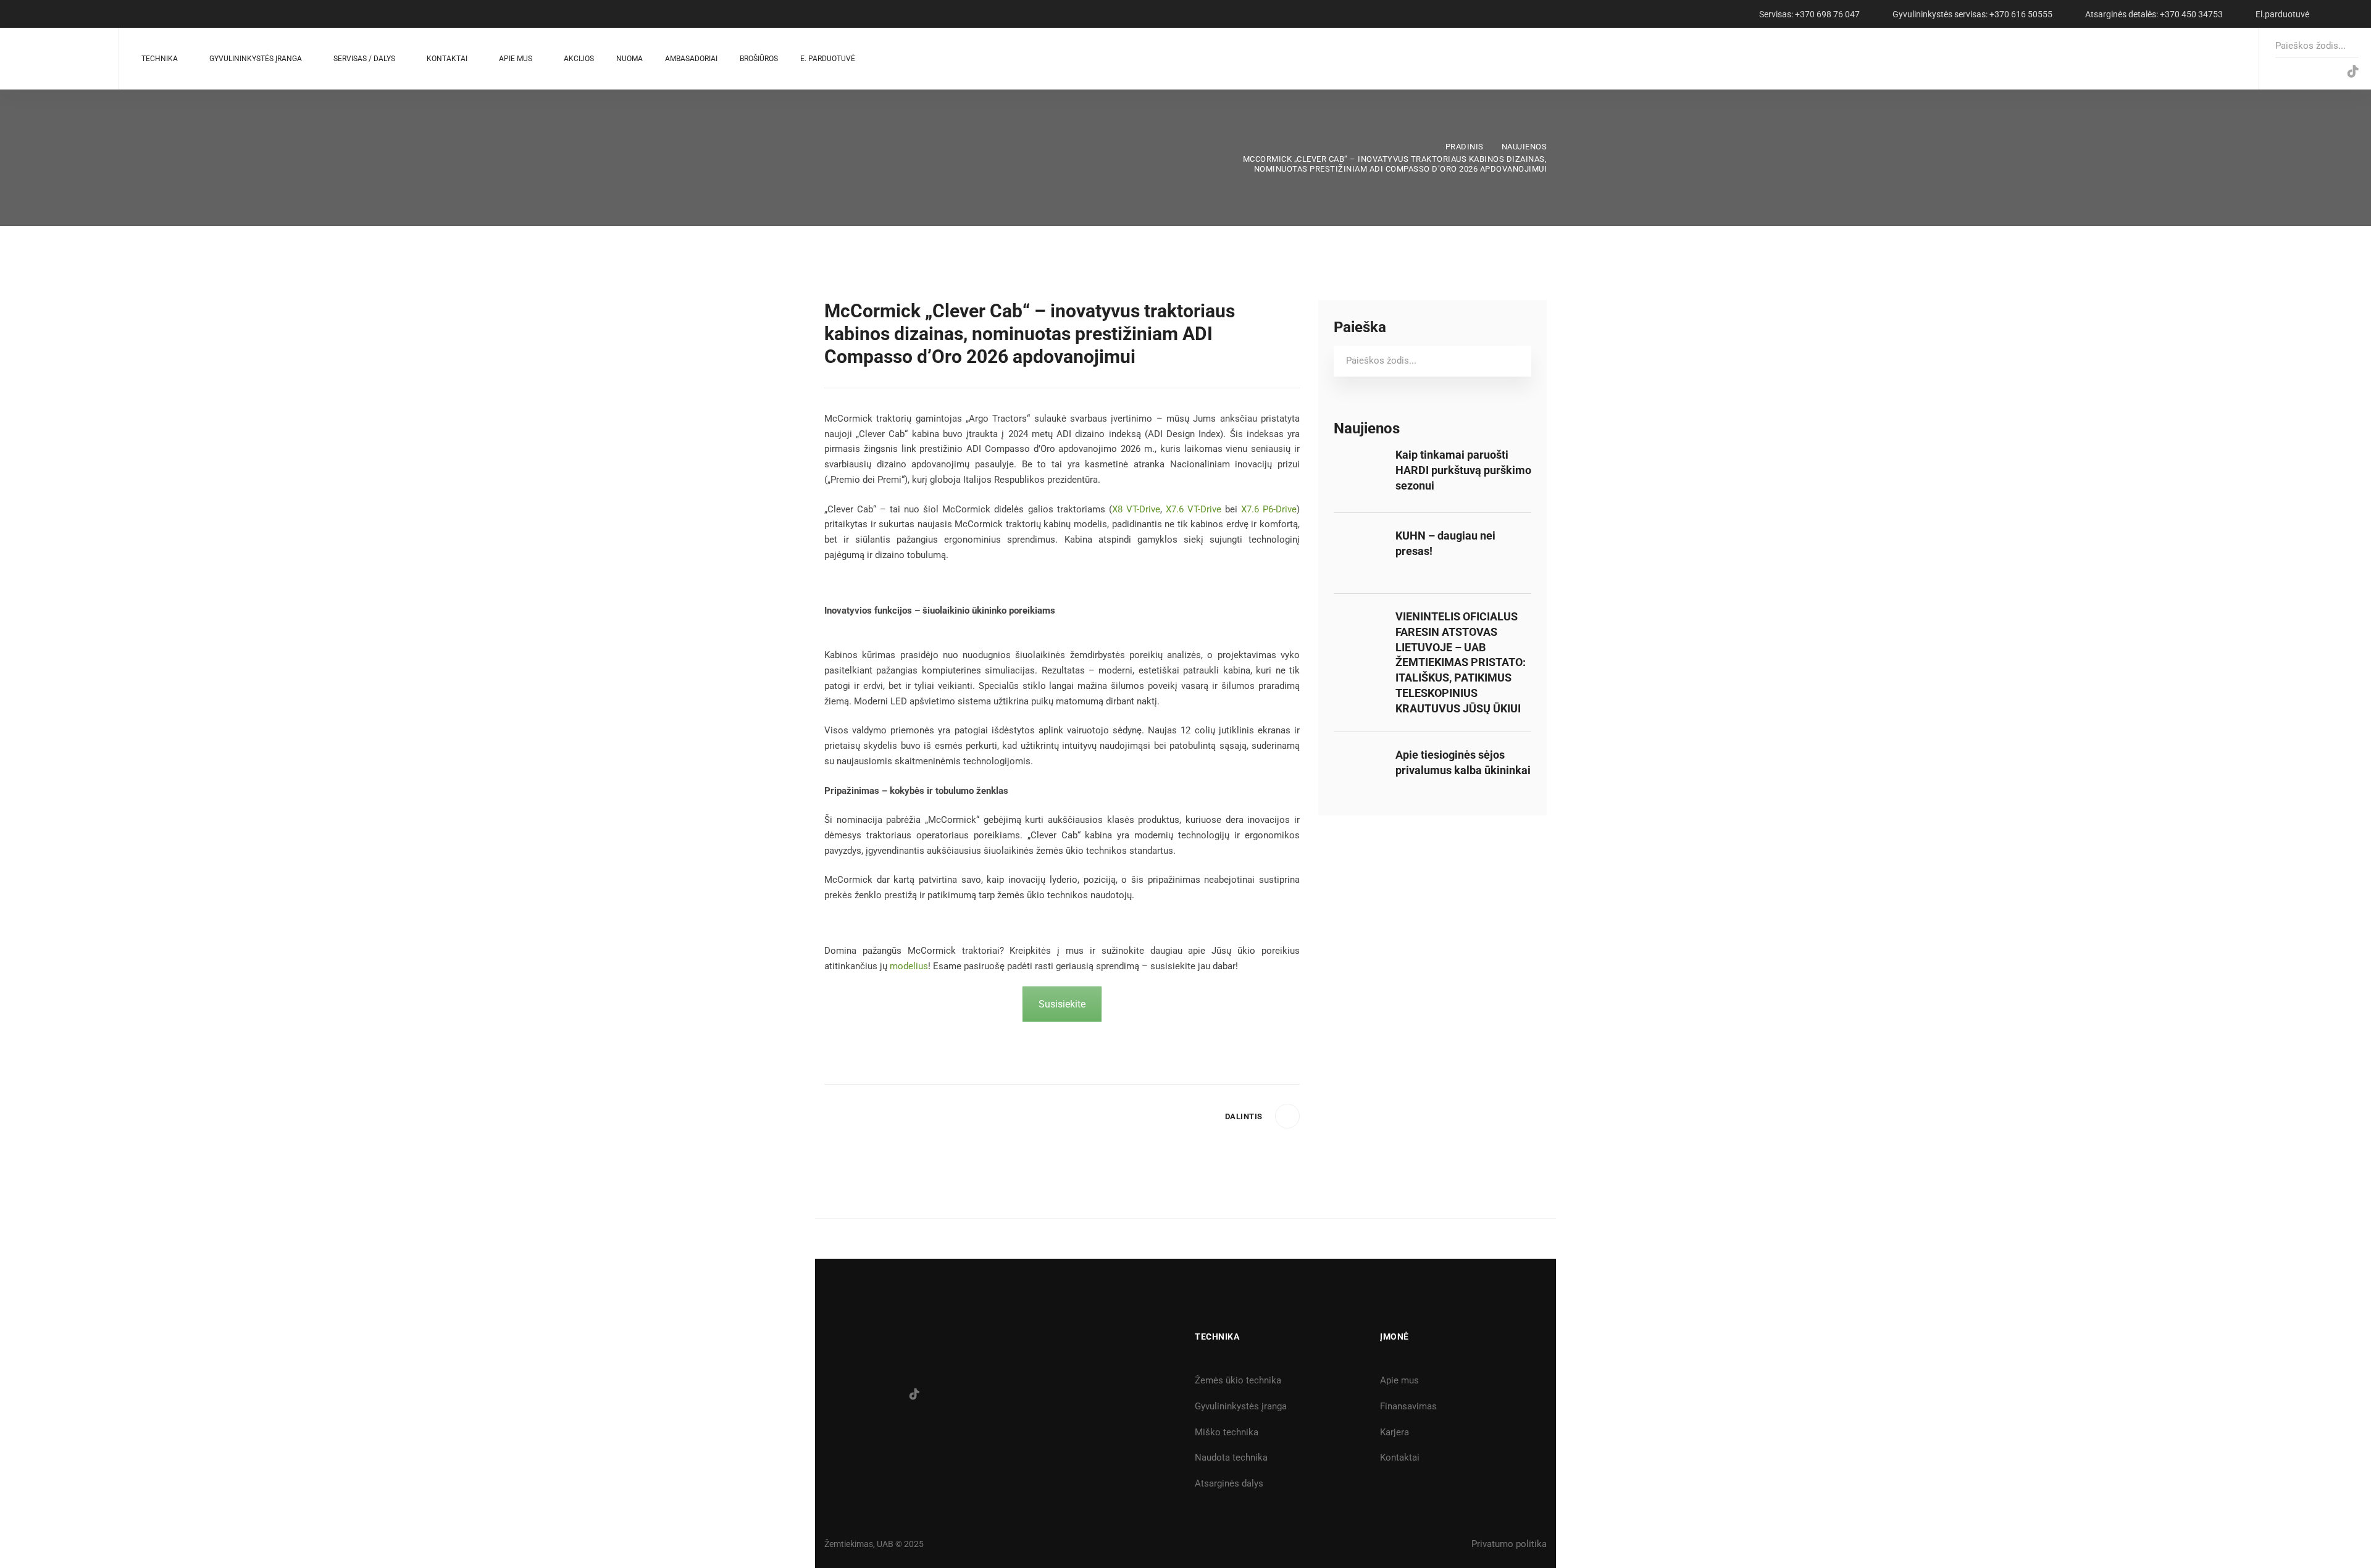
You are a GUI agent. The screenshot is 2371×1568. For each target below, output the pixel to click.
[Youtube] (2327, 72)
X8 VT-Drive (1136, 509)
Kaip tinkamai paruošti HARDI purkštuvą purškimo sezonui (1463, 470)
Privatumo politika (1509, 1544)
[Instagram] (2302, 72)
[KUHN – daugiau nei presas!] (1358, 536)
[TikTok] (2353, 72)
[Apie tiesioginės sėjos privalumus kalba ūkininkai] (1358, 755)
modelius (909, 966)
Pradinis (1465, 147)
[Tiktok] (914, 1394)
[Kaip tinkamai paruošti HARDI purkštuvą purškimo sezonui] (1358, 455)
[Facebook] (2277, 72)
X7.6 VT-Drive (1194, 509)
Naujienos (1524, 147)
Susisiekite (1062, 1004)
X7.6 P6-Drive (1269, 509)
